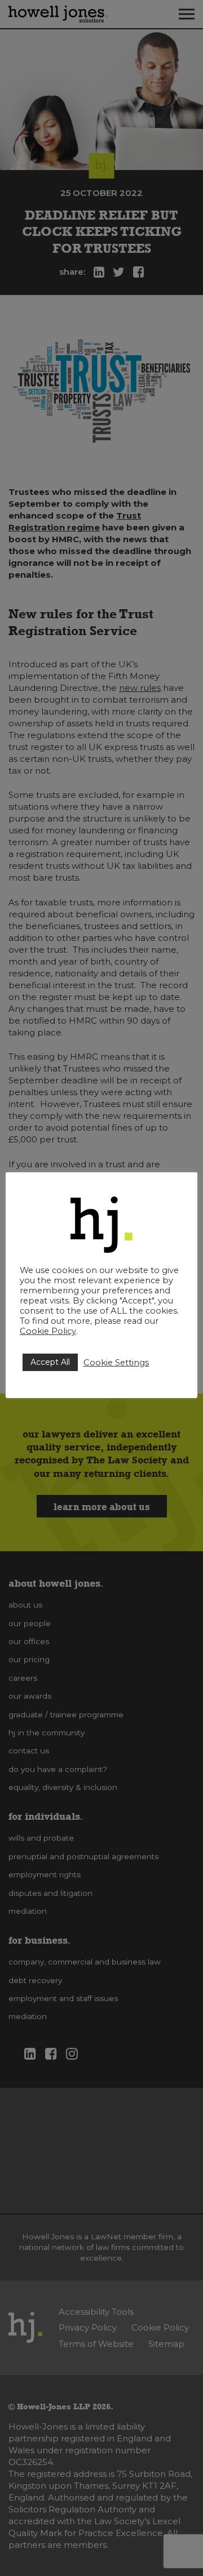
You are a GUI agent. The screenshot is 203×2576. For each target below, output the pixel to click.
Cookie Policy (48, 1331)
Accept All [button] (50, 1362)
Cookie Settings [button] (116, 1363)
